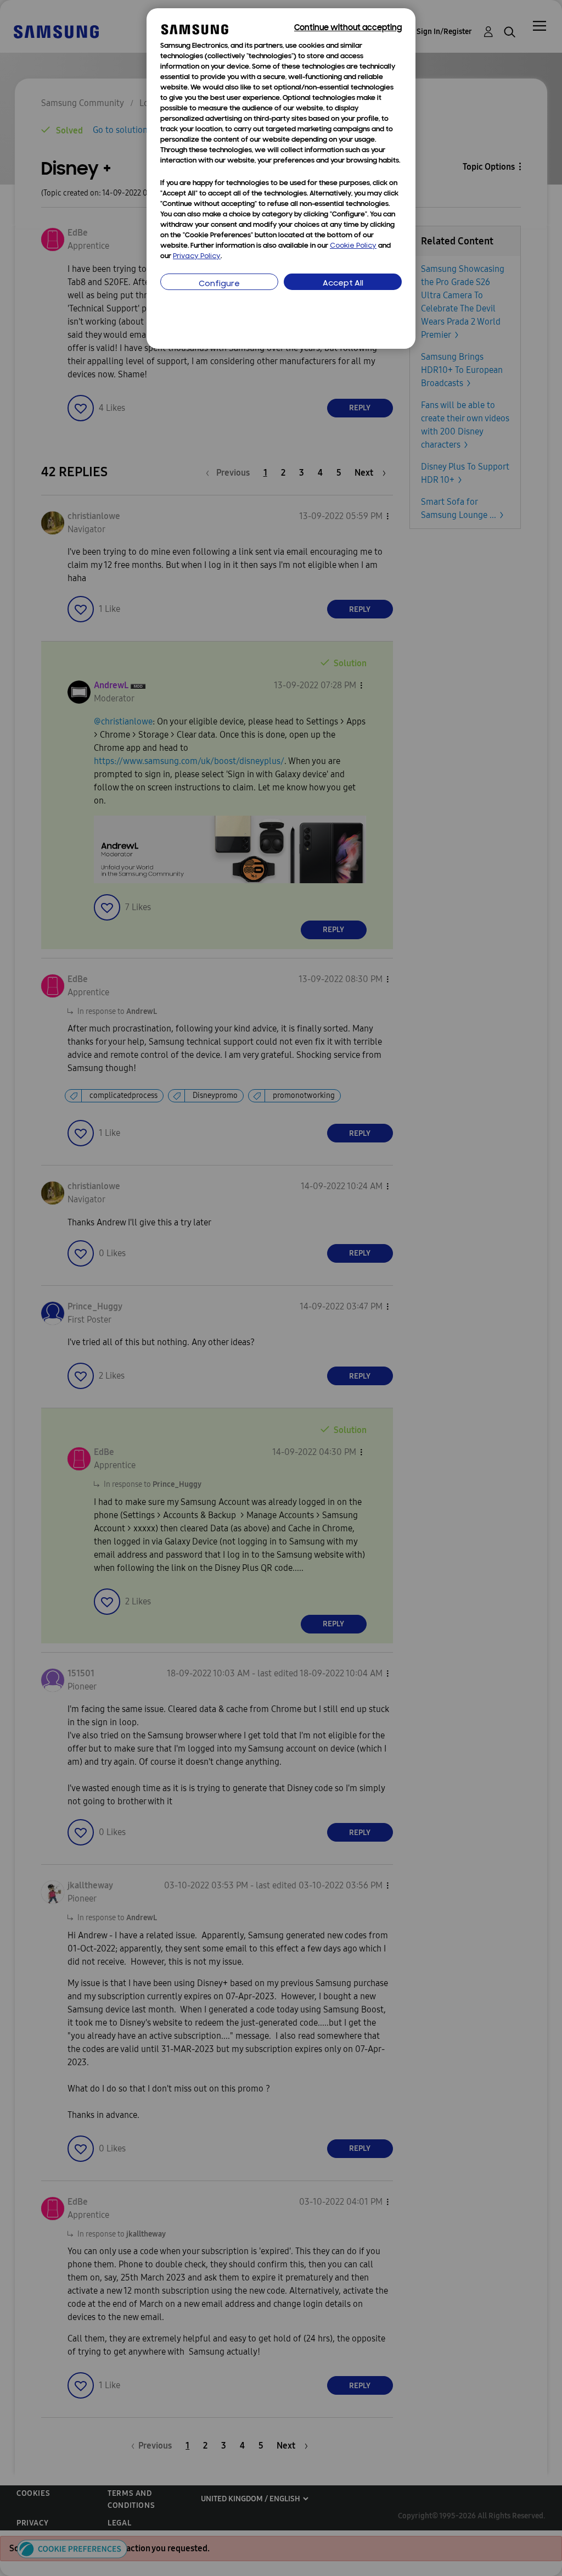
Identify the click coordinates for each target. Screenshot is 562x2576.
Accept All (343, 284)
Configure (219, 284)
